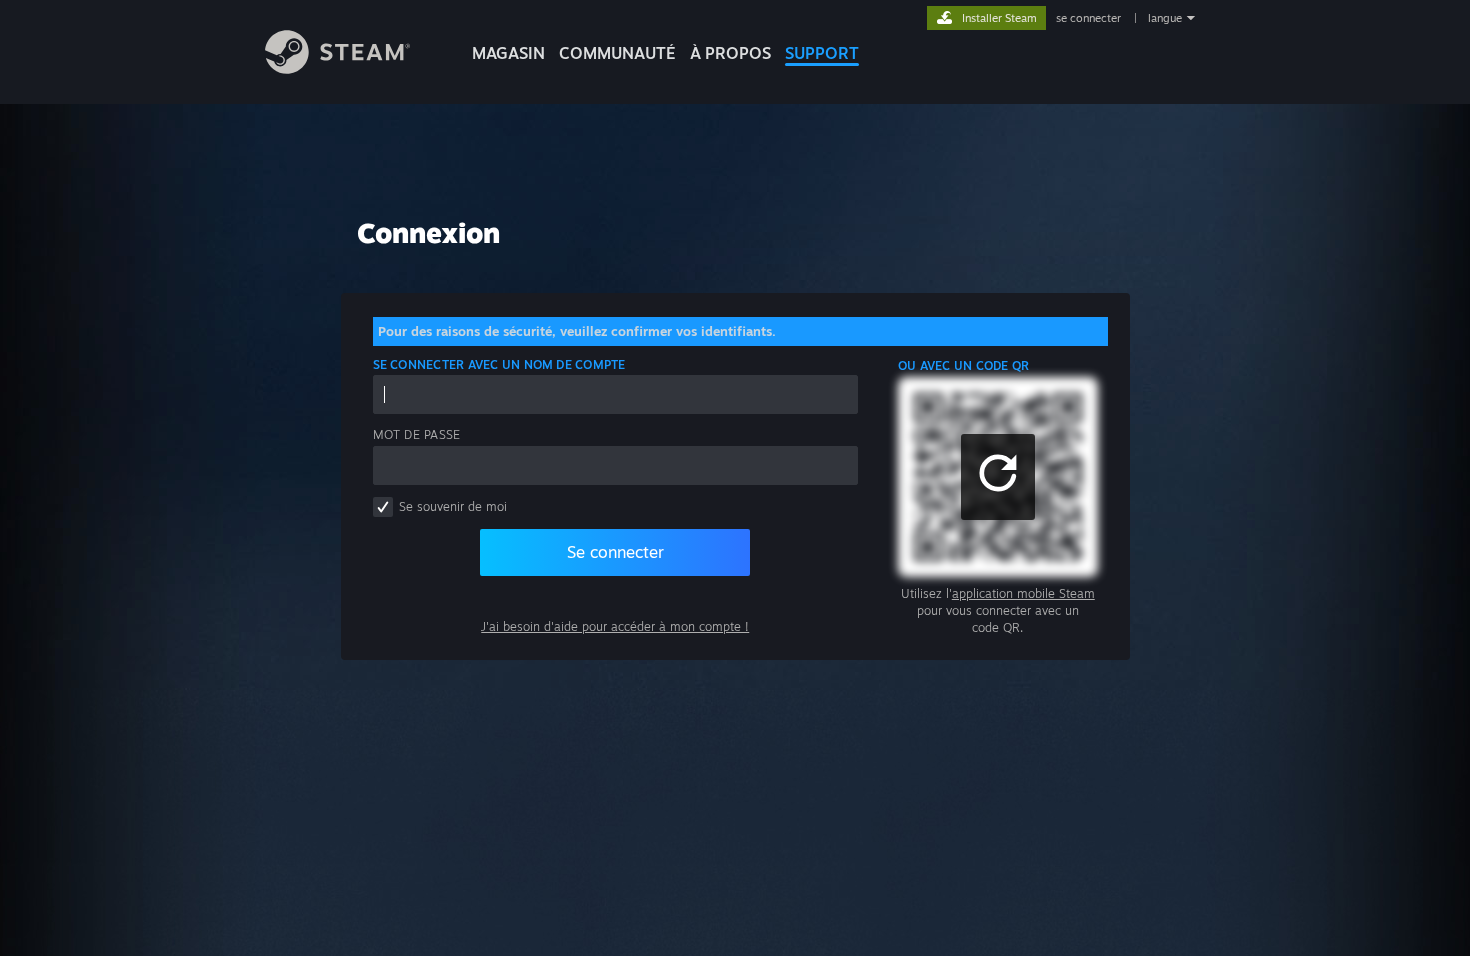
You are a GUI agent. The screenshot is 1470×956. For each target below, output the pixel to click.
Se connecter (615, 552)
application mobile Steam (1023, 593)
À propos (730, 53)
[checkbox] (383, 507)
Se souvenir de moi (453, 506)
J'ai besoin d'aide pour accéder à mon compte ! (615, 626)
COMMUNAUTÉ (617, 53)
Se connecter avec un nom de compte (499, 364)
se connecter (1090, 18)
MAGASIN (508, 53)
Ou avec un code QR (963, 365)
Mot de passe (417, 434)
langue (1165, 18)
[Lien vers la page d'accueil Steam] (337, 68)
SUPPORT (822, 53)
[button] (998, 477)
